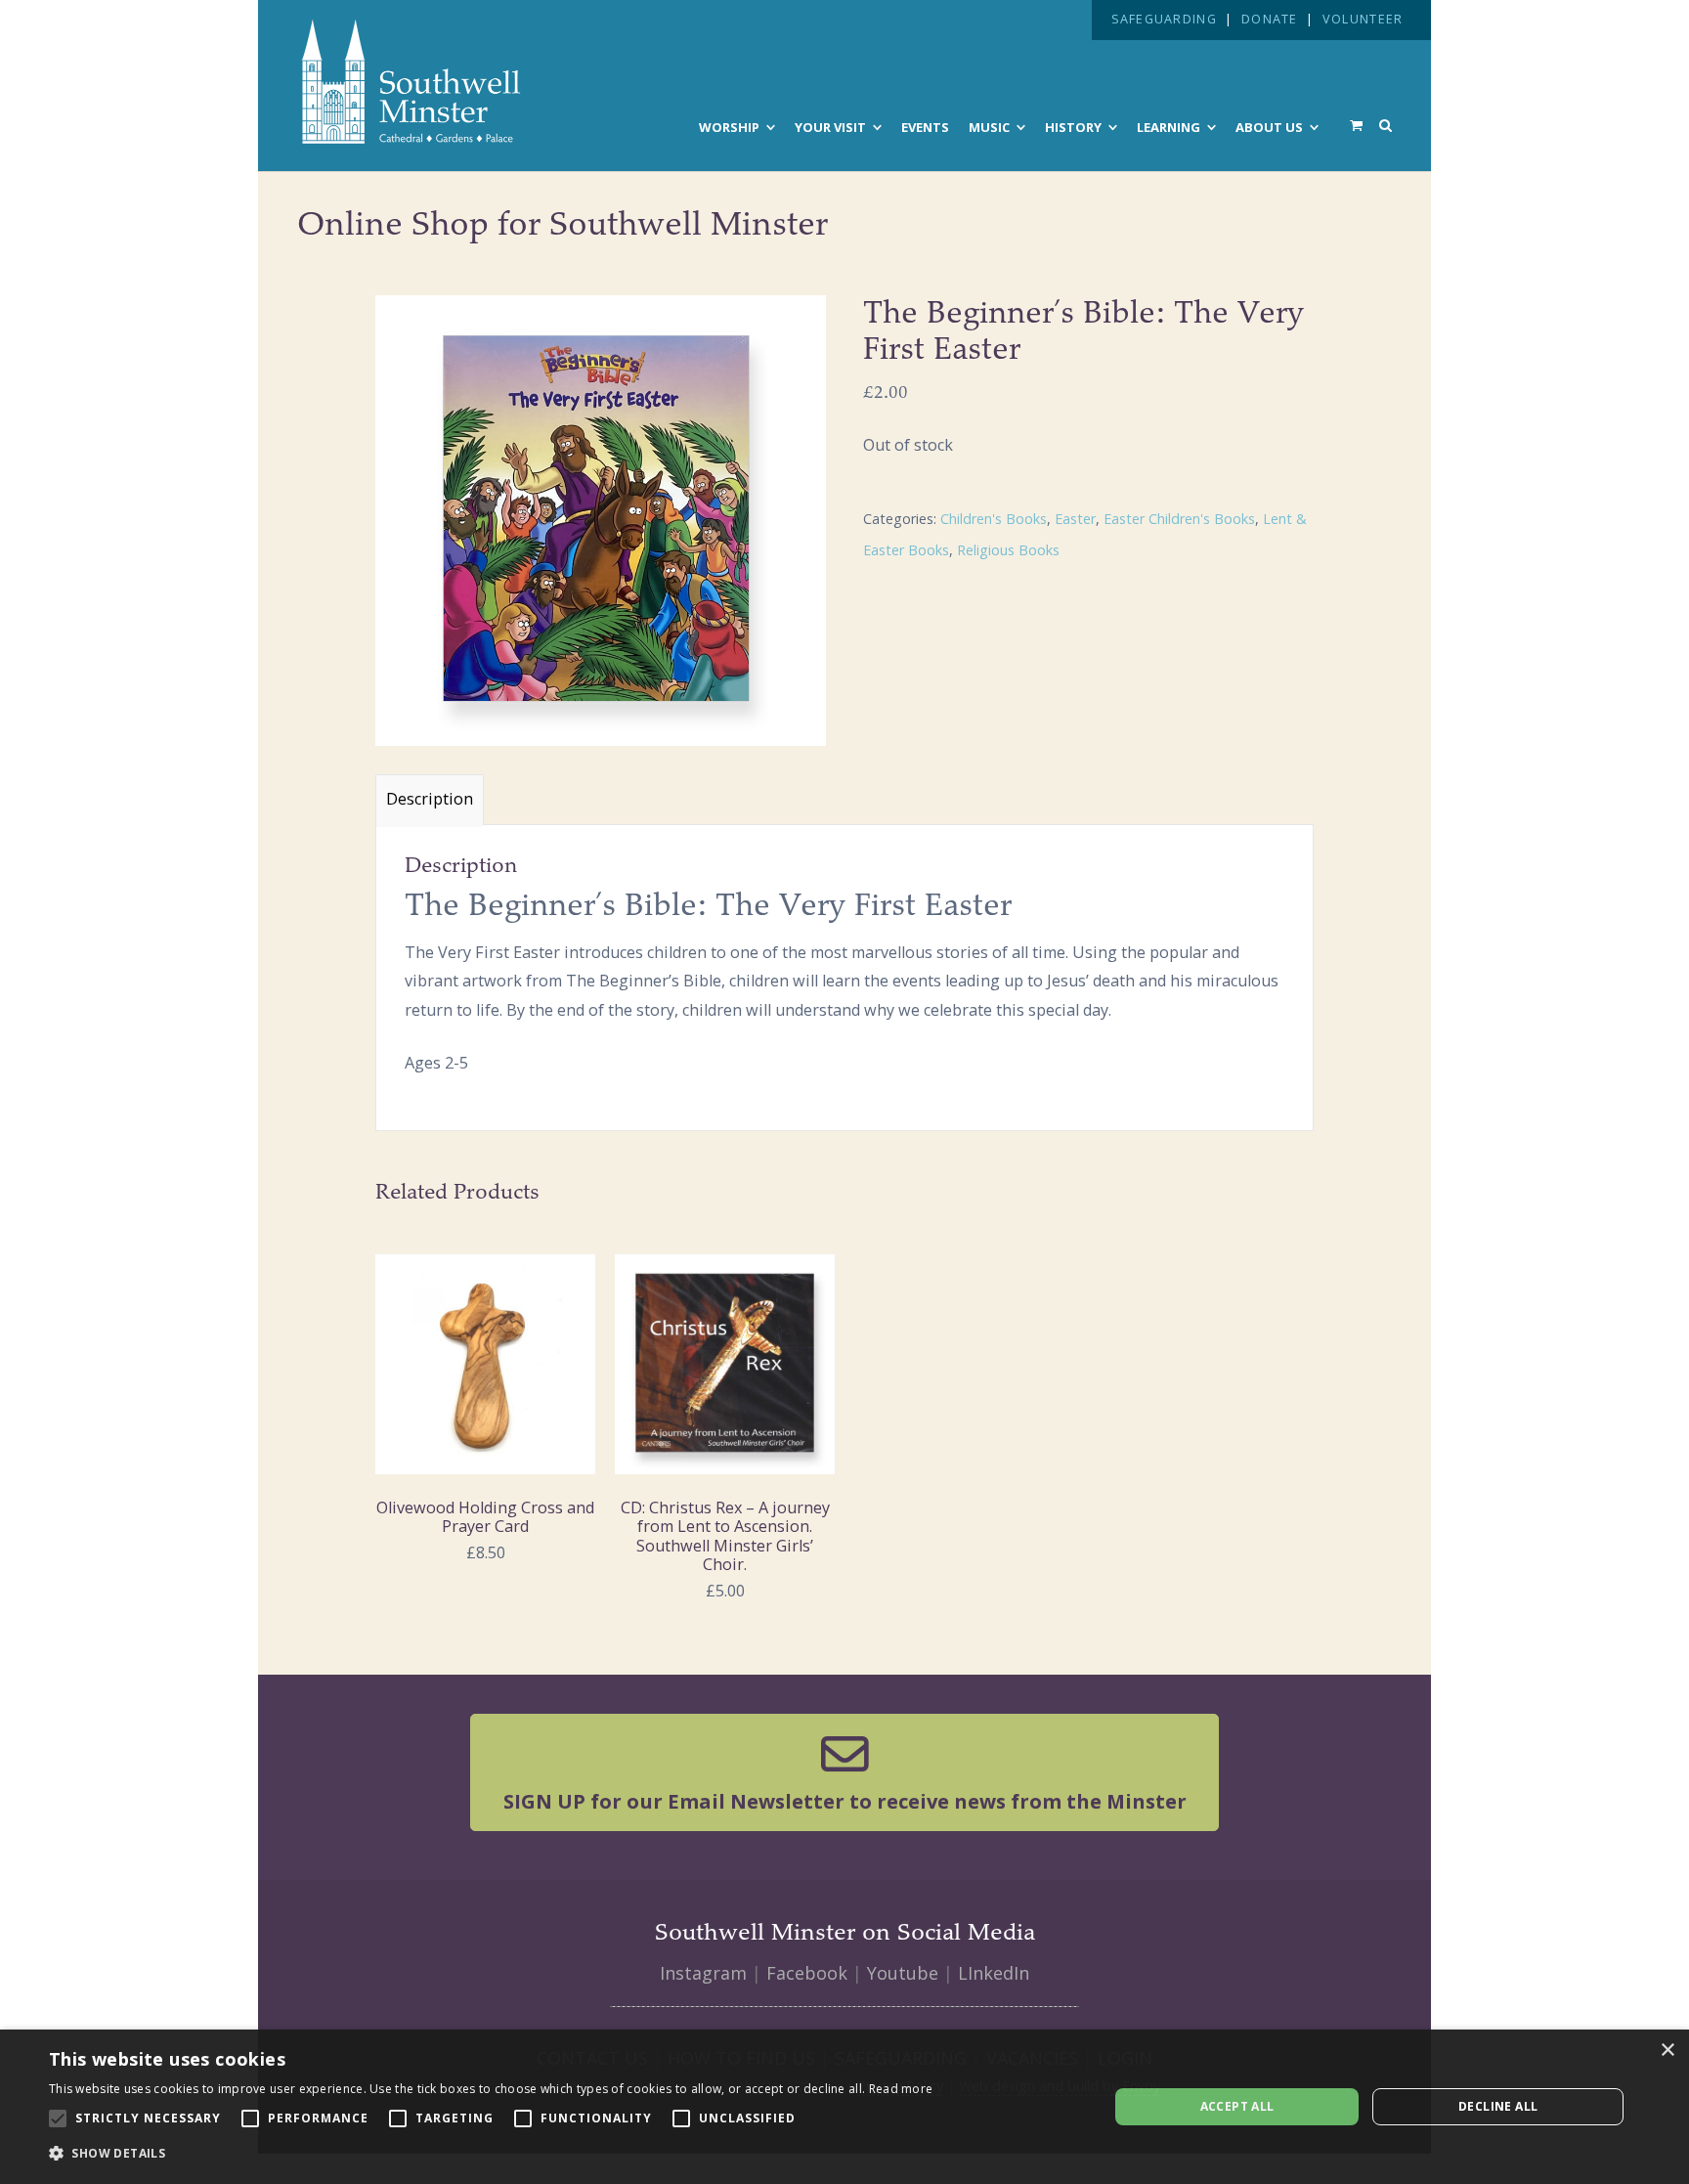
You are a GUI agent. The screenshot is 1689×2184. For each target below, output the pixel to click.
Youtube (903, 1973)
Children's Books (994, 519)
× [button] (1667, 2051)
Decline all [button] (1498, 2106)
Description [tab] (430, 799)
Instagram (703, 1973)
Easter (1075, 519)
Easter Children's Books (1179, 519)
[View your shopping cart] (1356, 125)
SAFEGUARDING (1164, 19)
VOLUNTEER (1363, 19)
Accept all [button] (1237, 2106)
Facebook (807, 1973)
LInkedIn (994, 1973)
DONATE (1270, 19)
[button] (491, 2154)
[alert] (844, 2107)
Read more (901, 2089)
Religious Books (1008, 550)
